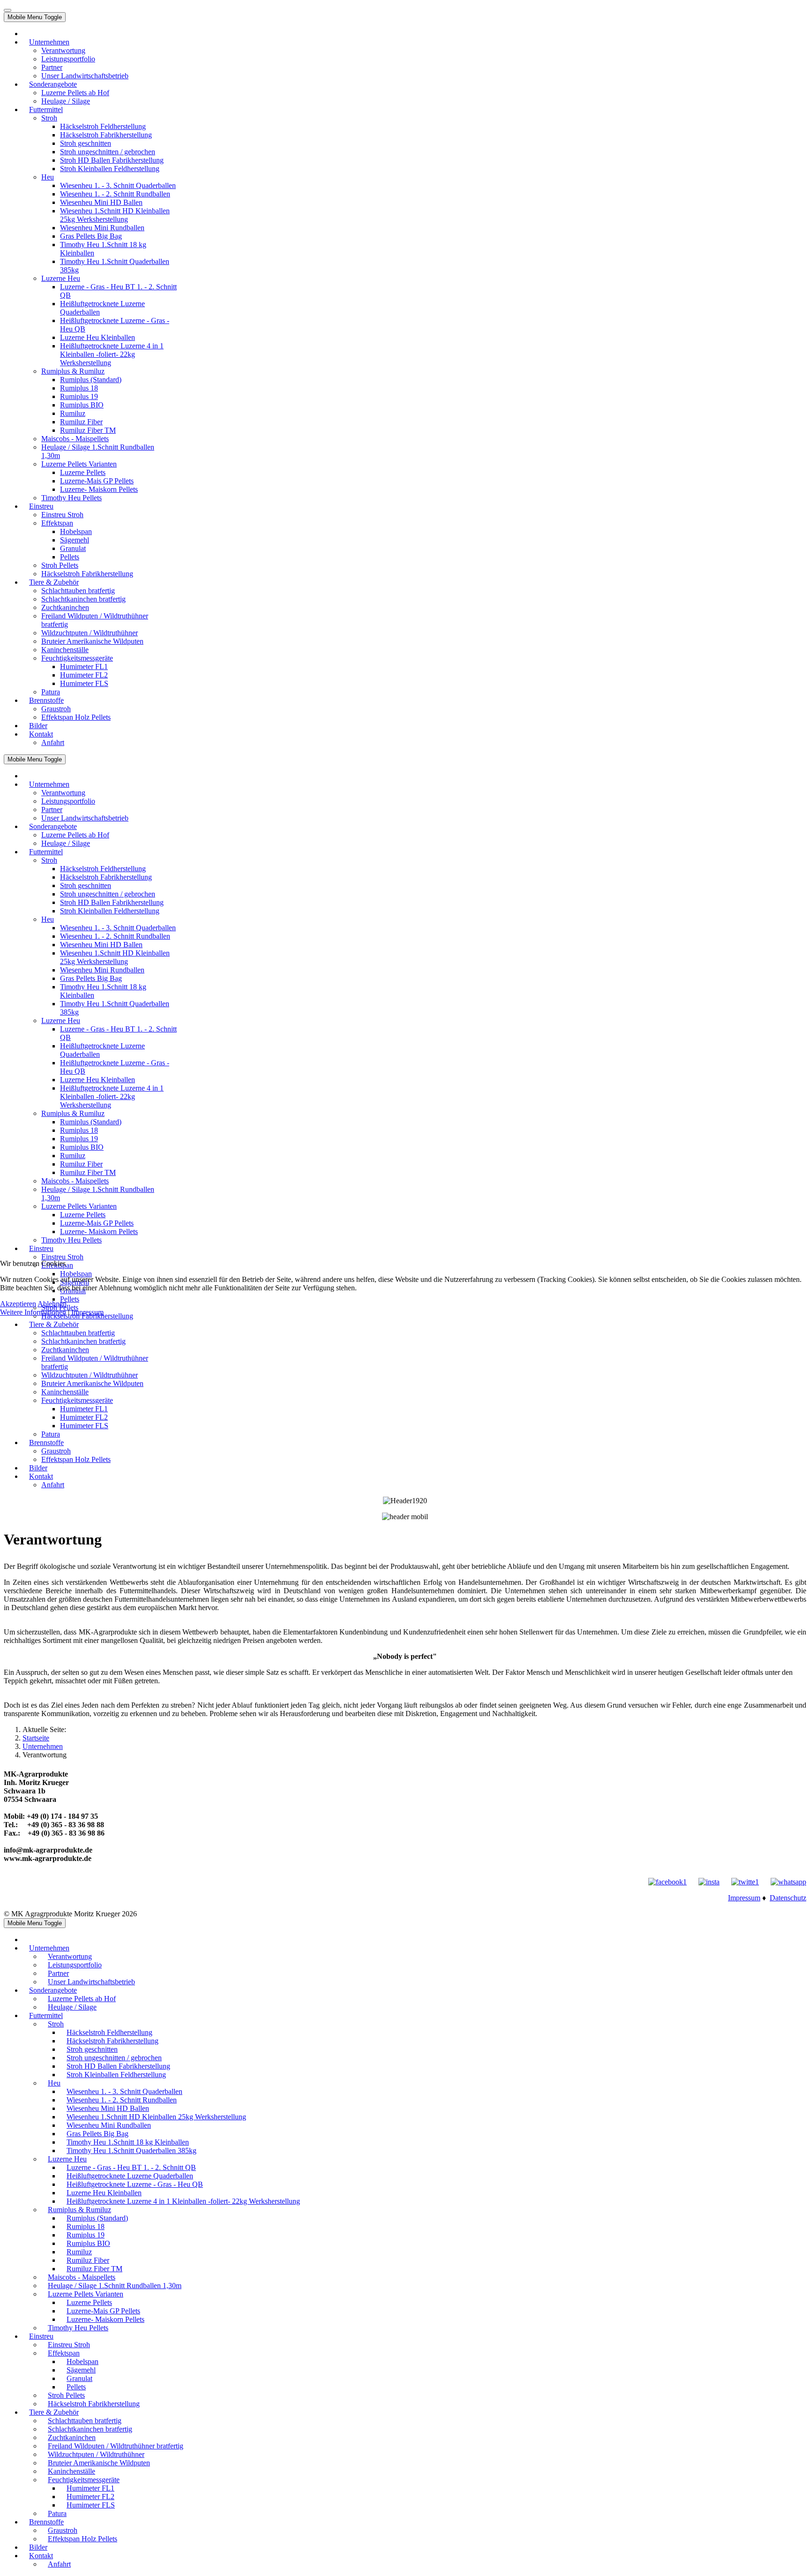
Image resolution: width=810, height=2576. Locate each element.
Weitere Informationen (33, 1312)
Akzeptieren (18, 1304)
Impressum (87, 1312)
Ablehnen (52, 1304)
